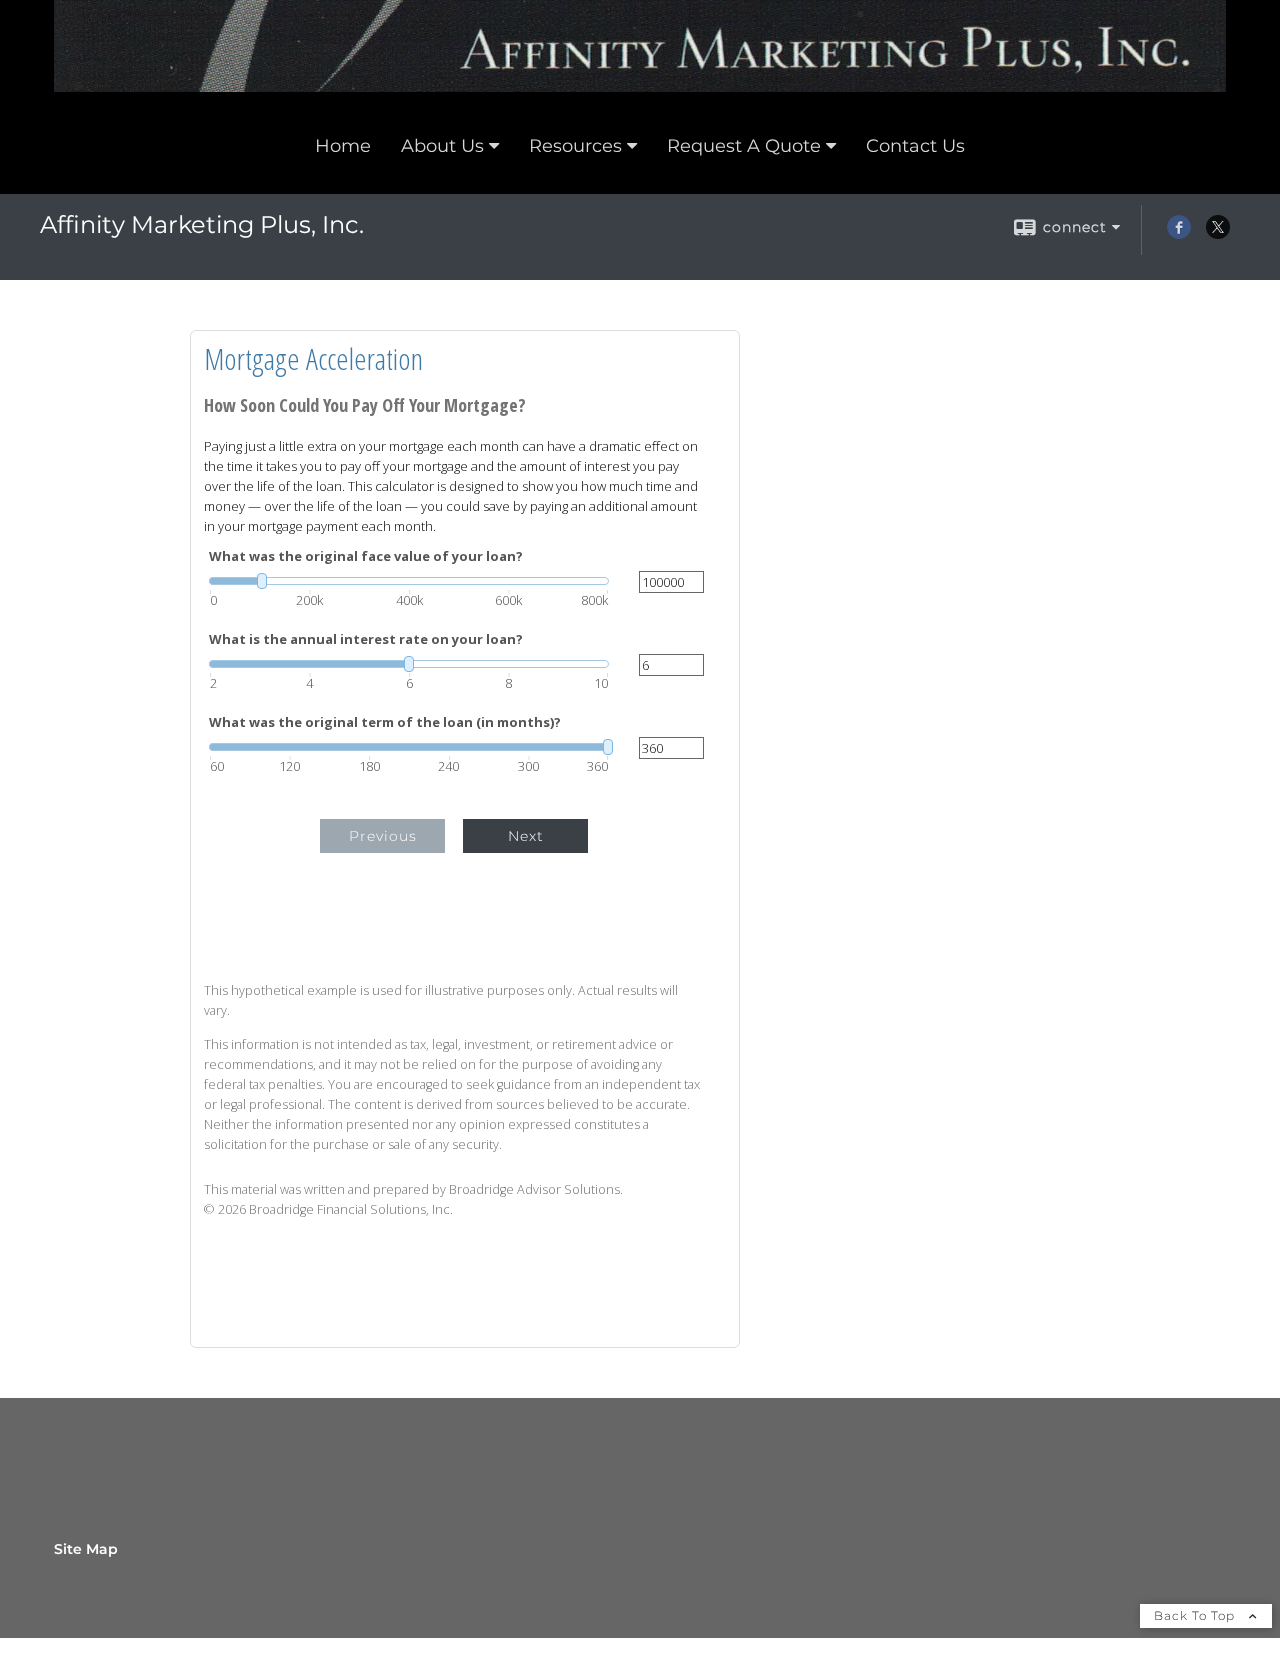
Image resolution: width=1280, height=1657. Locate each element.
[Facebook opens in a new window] (1179, 234)
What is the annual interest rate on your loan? (366, 639)
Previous (383, 836)
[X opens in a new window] (1218, 234)
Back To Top (1196, 1615)
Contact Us (915, 146)
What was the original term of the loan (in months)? (385, 722)
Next (526, 836)
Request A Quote (744, 146)
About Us (442, 146)
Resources (575, 146)
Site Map (86, 1549)
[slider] (409, 581)
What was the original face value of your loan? (366, 556)
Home (343, 146)
